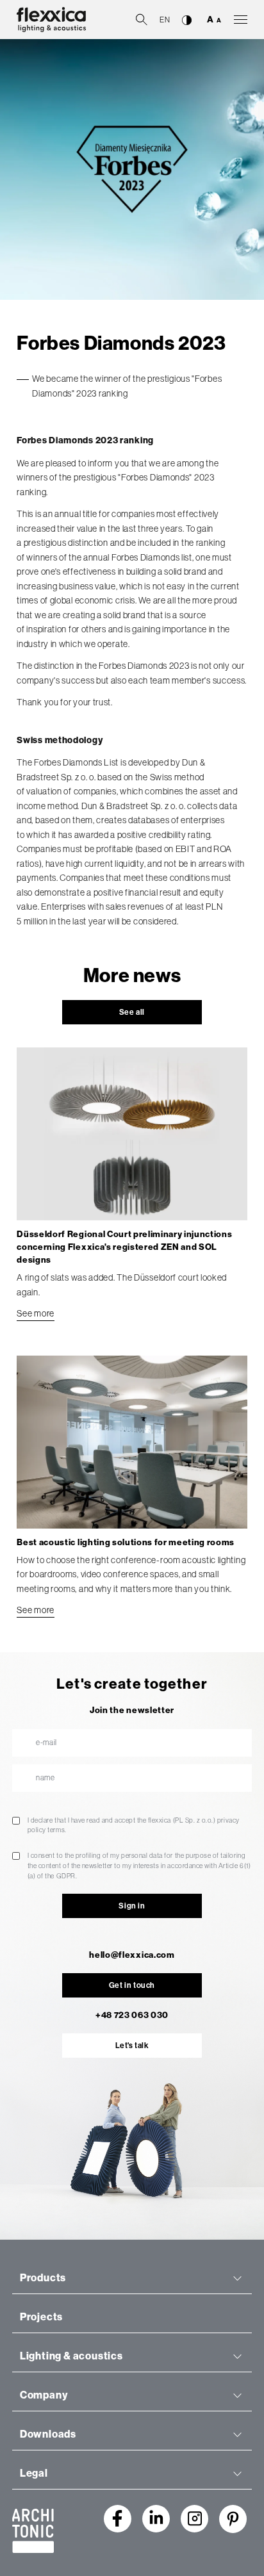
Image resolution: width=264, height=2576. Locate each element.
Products (43, 2278)
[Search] (142, 19)
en (165, 20)
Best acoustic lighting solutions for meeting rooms (126, 1542)
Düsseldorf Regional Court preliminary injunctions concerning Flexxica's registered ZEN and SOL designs (124, 1247)
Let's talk (132, 2046)
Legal (34, 2473)
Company (44, 2395)
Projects (41, 2317)
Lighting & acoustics (71, 2356)
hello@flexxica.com (132, 1955)
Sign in (132, 1906)
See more (36, 1313)
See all (132, 1012)
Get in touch (132, 1985)
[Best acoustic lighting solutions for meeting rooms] (132, 1442)
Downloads (48, 2434)
